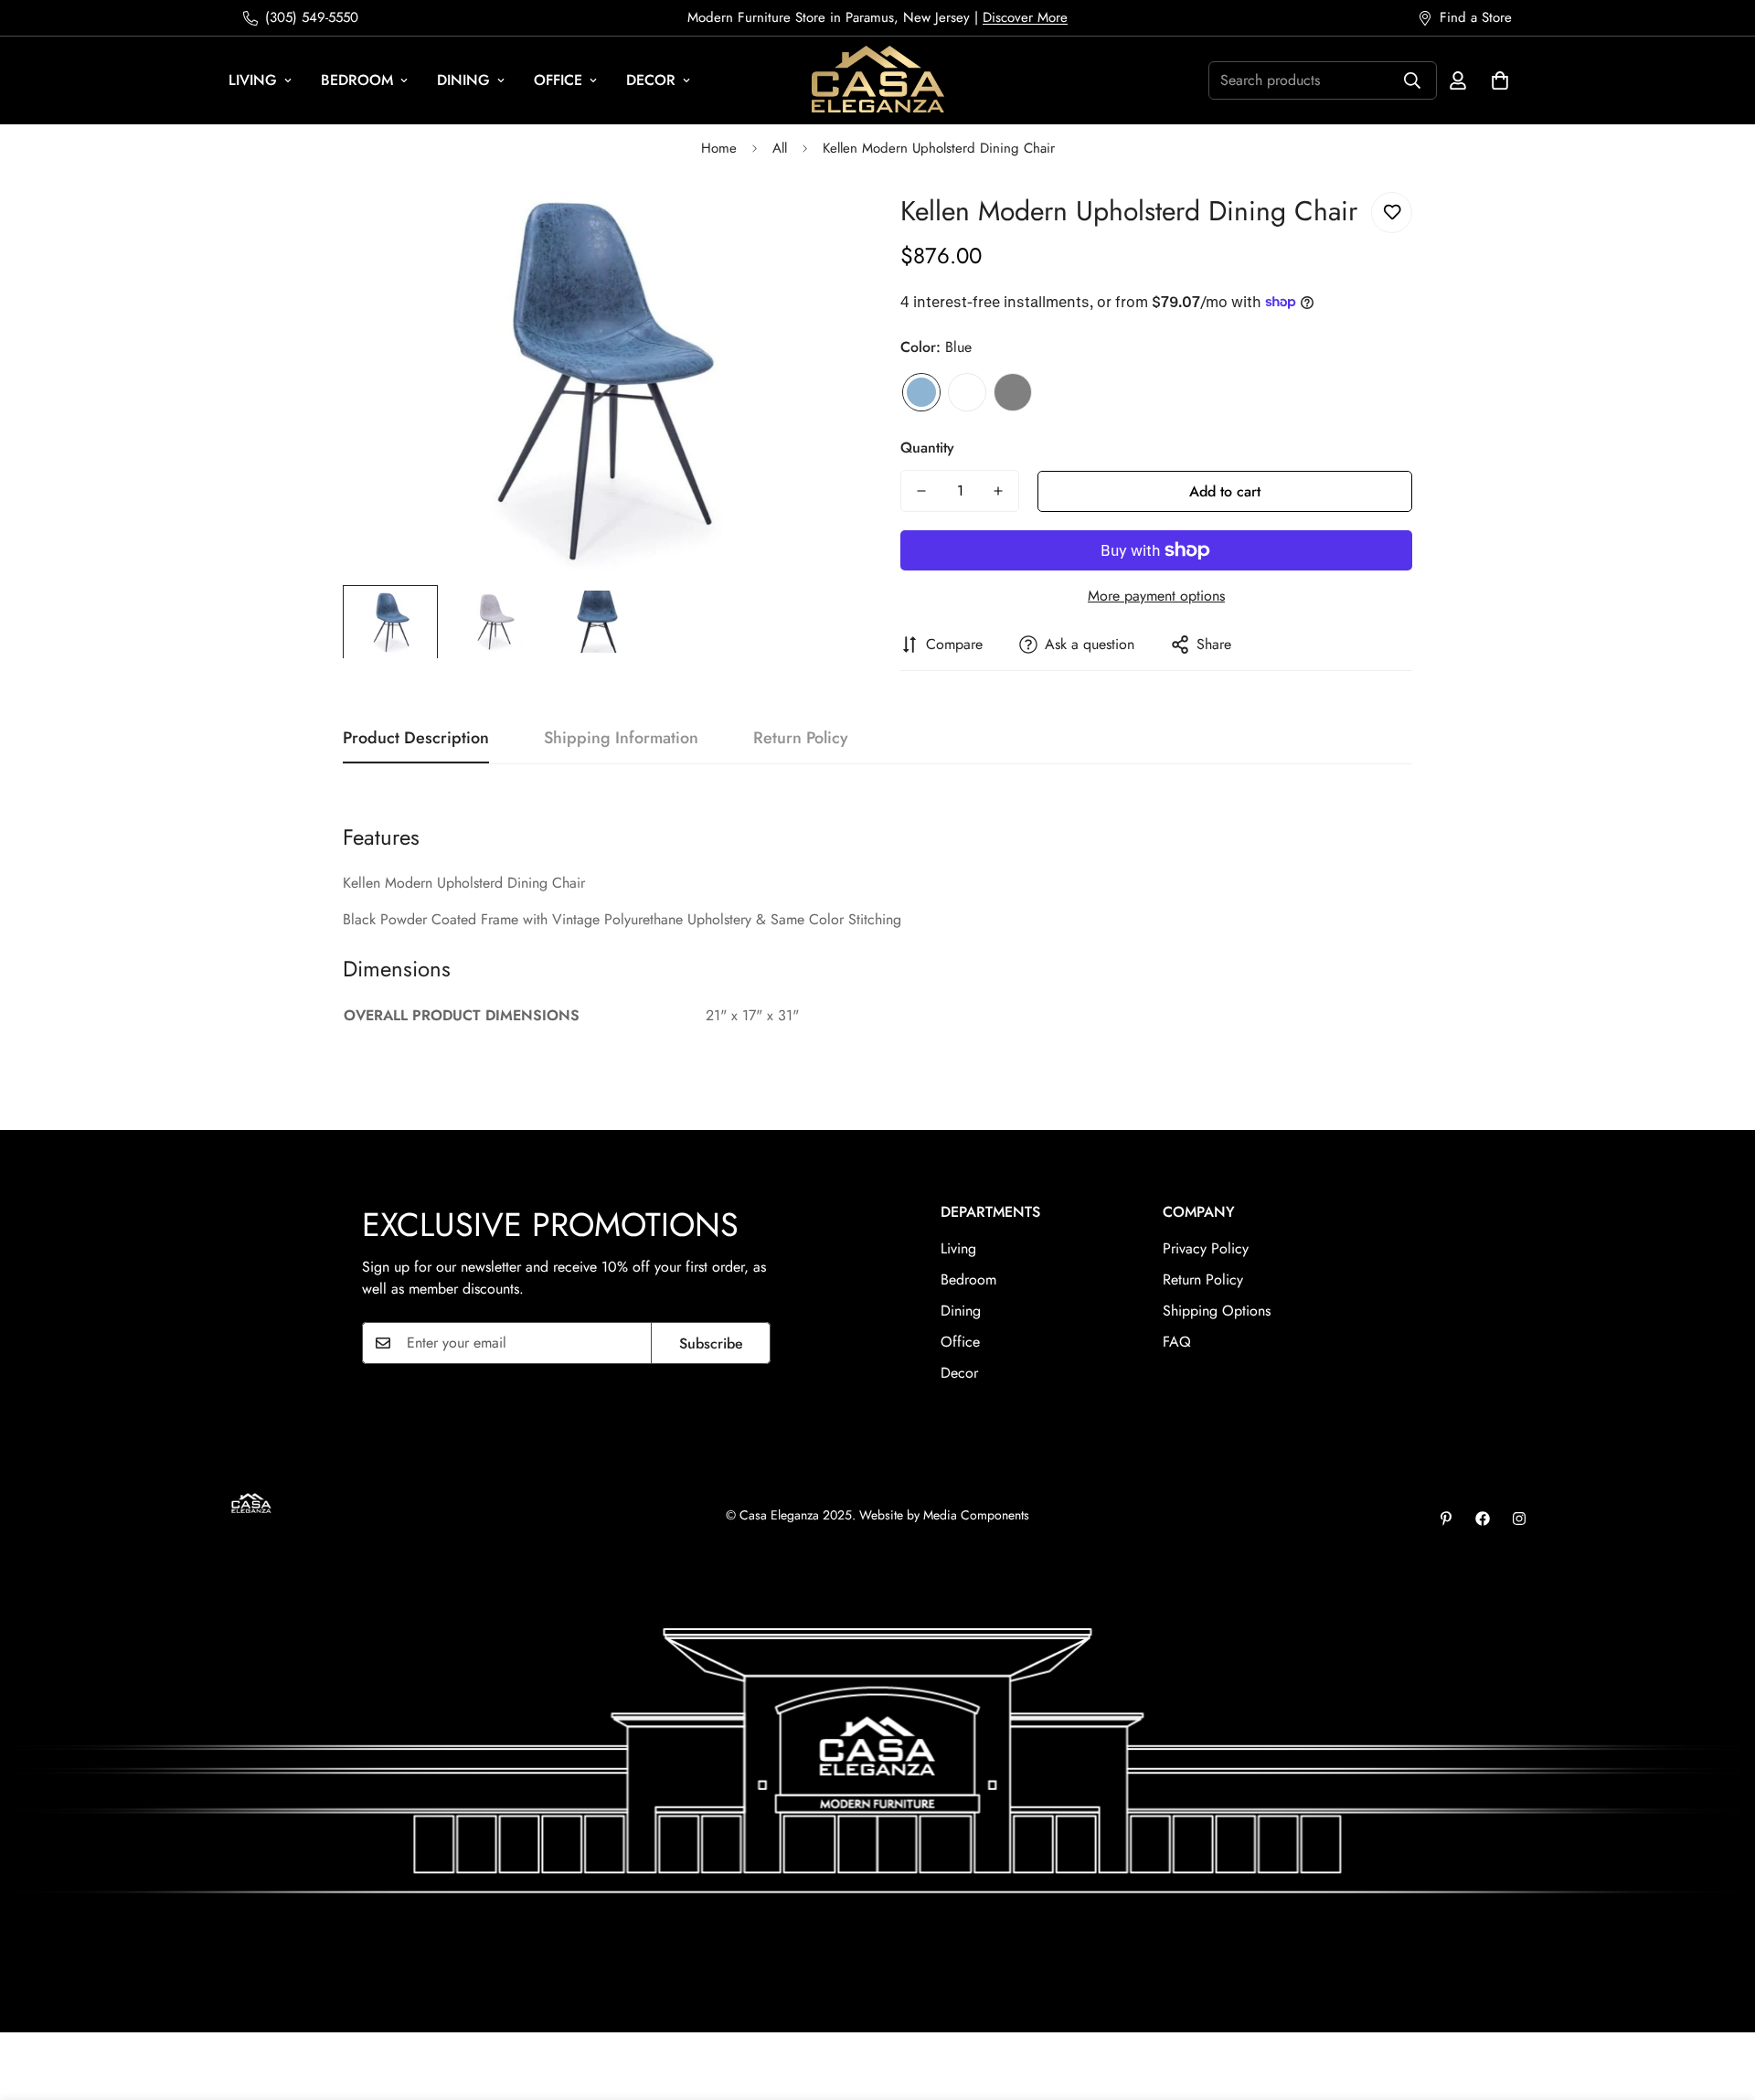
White (967, 392)
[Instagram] (1519, 1519)
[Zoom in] (816, 226)
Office (558, 80)
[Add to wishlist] (1392, 213)
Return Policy (1203, 1279)
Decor (651, 80)
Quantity (927, 448)
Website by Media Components (944, 1515)
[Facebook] (1483, 1519)
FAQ (1177, 1342)
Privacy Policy (1206, 1248)
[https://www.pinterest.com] (1446, 1519)
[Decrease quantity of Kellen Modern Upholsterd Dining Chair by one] (921, 491)
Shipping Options (1217, 1311)
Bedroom (357, 80)
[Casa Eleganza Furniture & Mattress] (878, 80)
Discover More (1025, 17)
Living (253, 80)
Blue (921, 392)
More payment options (1156, 596)
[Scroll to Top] (1719, 2000)
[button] (1500, 80)
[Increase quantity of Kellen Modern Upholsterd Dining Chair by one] (998, 491)
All (780, 148)
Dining (463, 80)
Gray (1013, 392)
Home (719, 148)
